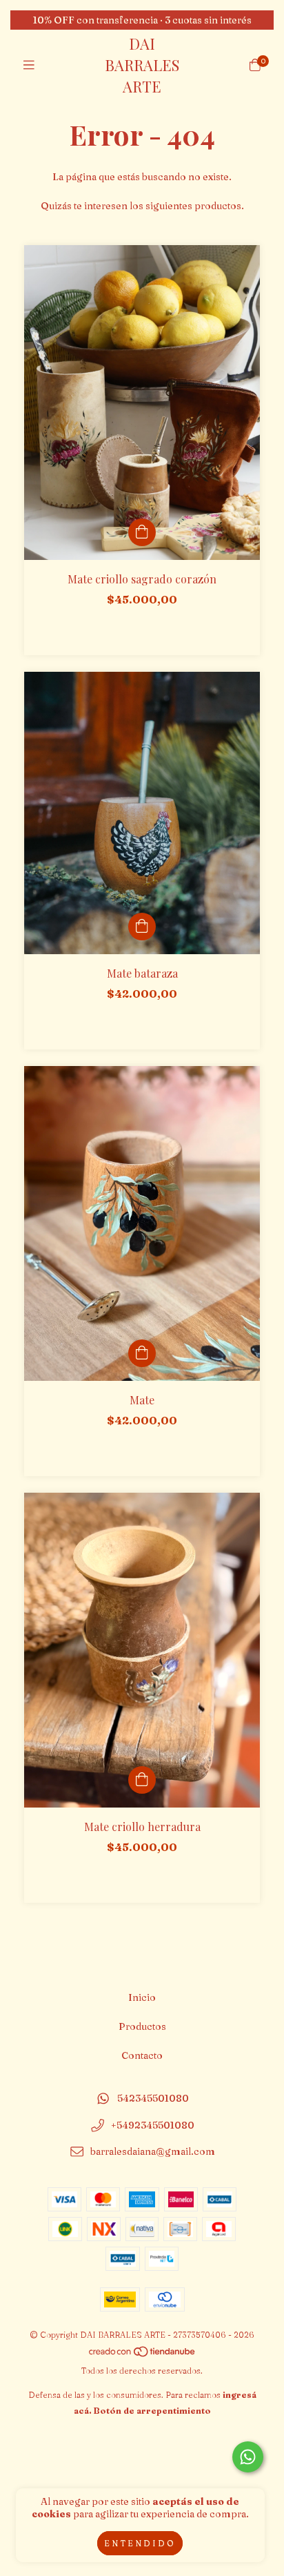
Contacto (142, 2055)
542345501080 (153, 2098)
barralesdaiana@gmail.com (153, 2152)
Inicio (142, 1997)
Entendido (140, 2543)
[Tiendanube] (143, 2355)
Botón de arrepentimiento (152, 2411)
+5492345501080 (153, 2125)
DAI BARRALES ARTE (142, 65)
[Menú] (29, 65)
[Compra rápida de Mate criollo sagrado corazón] (142, 532)
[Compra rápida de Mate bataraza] (142, 927)
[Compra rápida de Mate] (142, 1353)
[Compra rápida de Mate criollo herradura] (142, 1780)
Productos (142, 2026)
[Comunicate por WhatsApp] (248, 2457)
